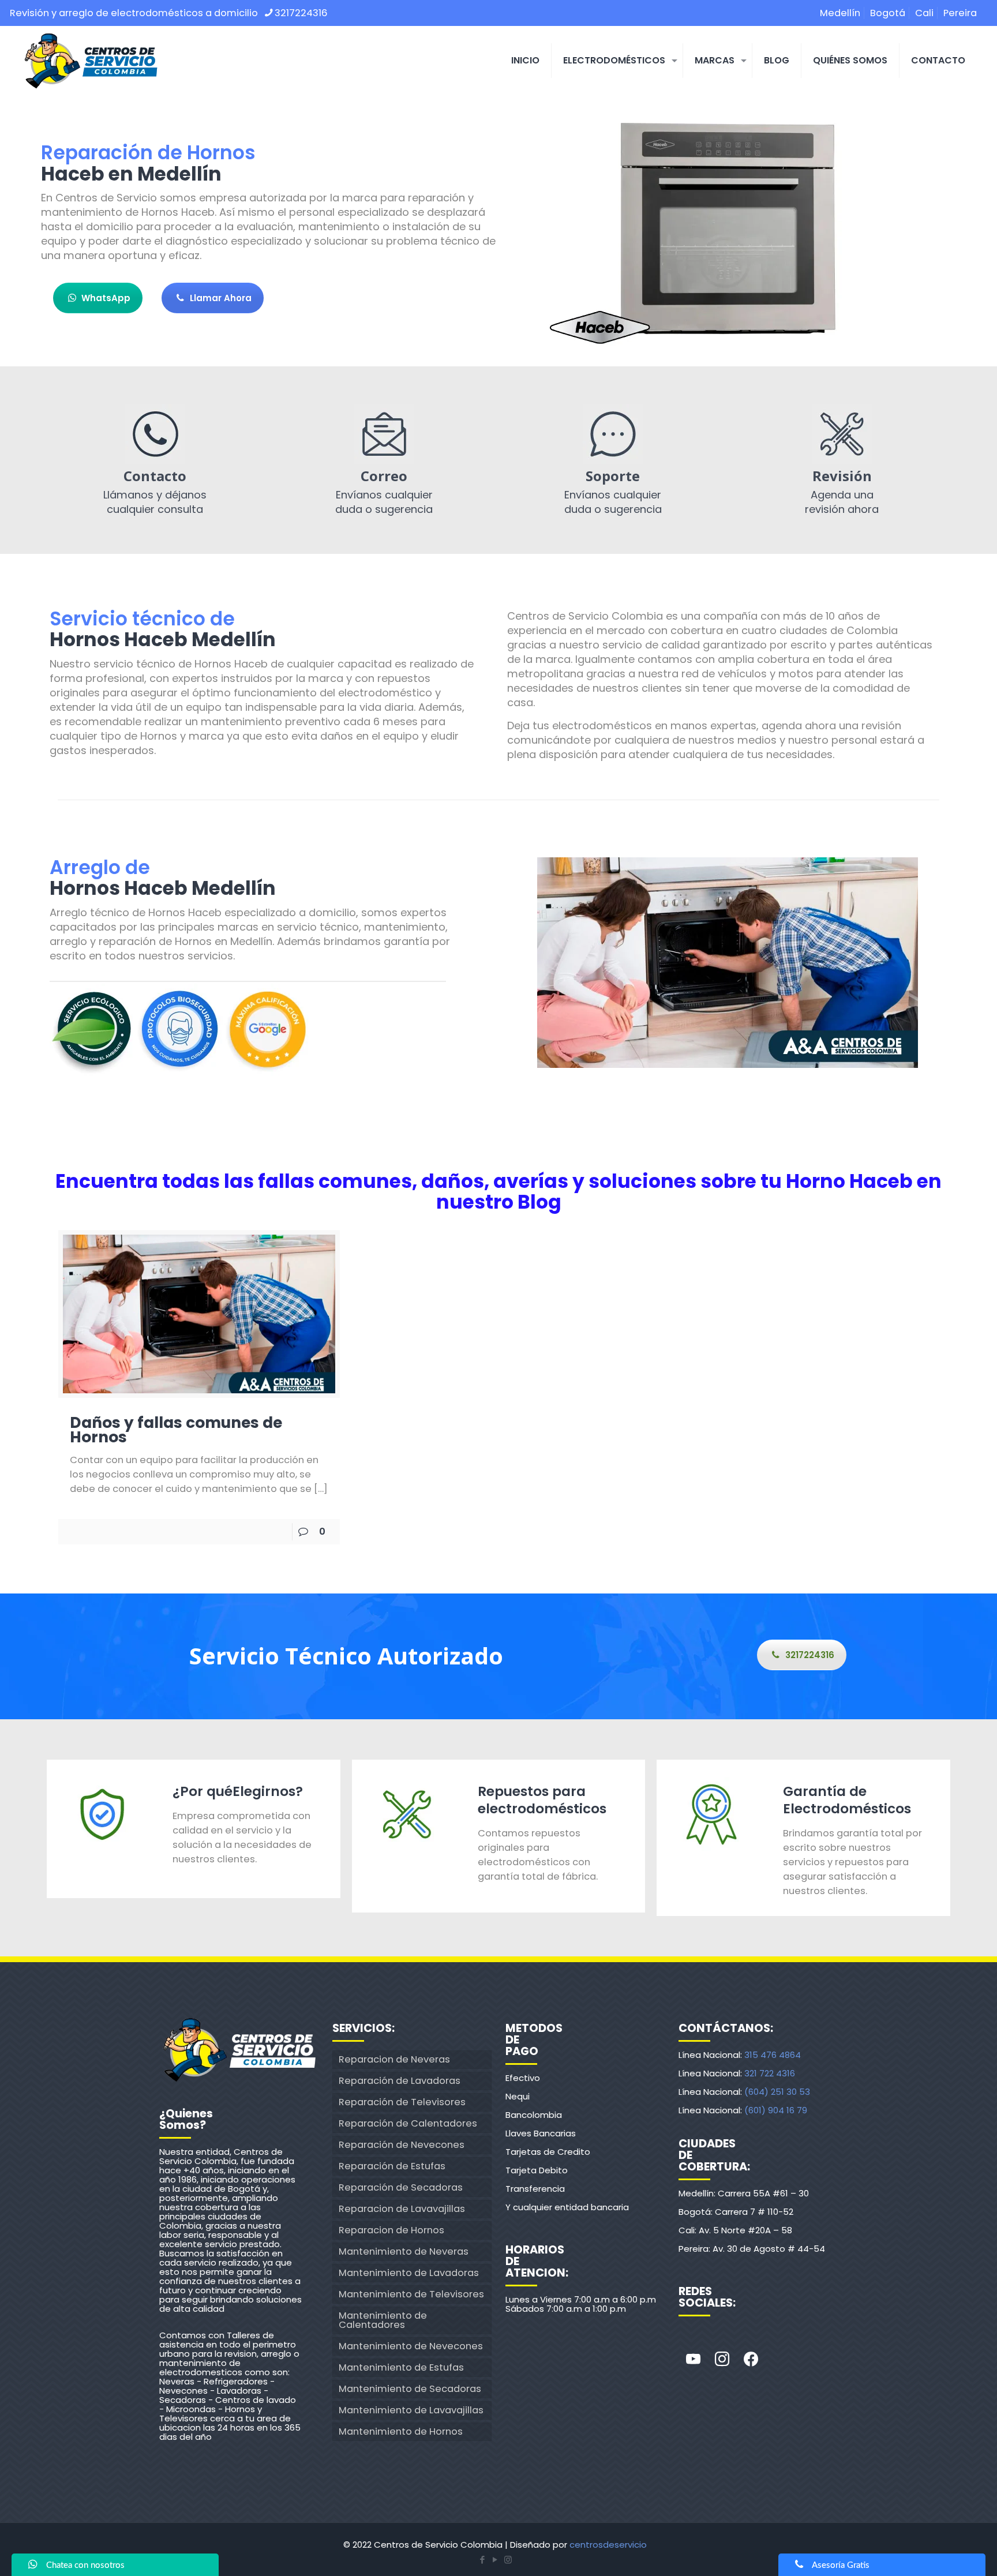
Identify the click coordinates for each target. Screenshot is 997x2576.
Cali (924, 13)
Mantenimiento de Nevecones (411, 2346)
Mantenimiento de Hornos (401, 2431)
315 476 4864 (773, 2055)
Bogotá (888, 13)
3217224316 (301, 13)
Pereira (960, 13)
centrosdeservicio (608, 2545)
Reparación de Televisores (402, 2102)
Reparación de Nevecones (402, 2145)
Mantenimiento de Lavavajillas (411, 2410)
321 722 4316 (770, 2073)
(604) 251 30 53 (777, 2092)
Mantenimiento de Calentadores (383, 2320)
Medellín (840, 13)
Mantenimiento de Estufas (401, 2367)
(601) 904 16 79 (776, 2110)
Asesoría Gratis (841, 2565)
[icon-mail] (384, 434)
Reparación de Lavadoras (400, 2081)
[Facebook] (751, 2360)
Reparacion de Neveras (394, 2059)
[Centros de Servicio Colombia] (91, 61)
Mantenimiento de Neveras (404, 2251)
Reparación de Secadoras (401, 2187)
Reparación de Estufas (392, 2166)
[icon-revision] (842, 434)
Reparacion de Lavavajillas (402, 2209)
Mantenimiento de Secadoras (410, 2389)
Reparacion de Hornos (391, 2230)
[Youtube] (693, 2360)
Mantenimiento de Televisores (411, 2294)
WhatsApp (106, 298)
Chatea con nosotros (85, 2565)
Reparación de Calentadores (408, 2123)
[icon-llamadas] (155, 434)
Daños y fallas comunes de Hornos (176, 1430)
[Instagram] (722, 2360)
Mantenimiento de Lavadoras (409, 2273)
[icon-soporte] (613, 434)
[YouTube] (495, 2560)
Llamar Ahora (221, 298)
